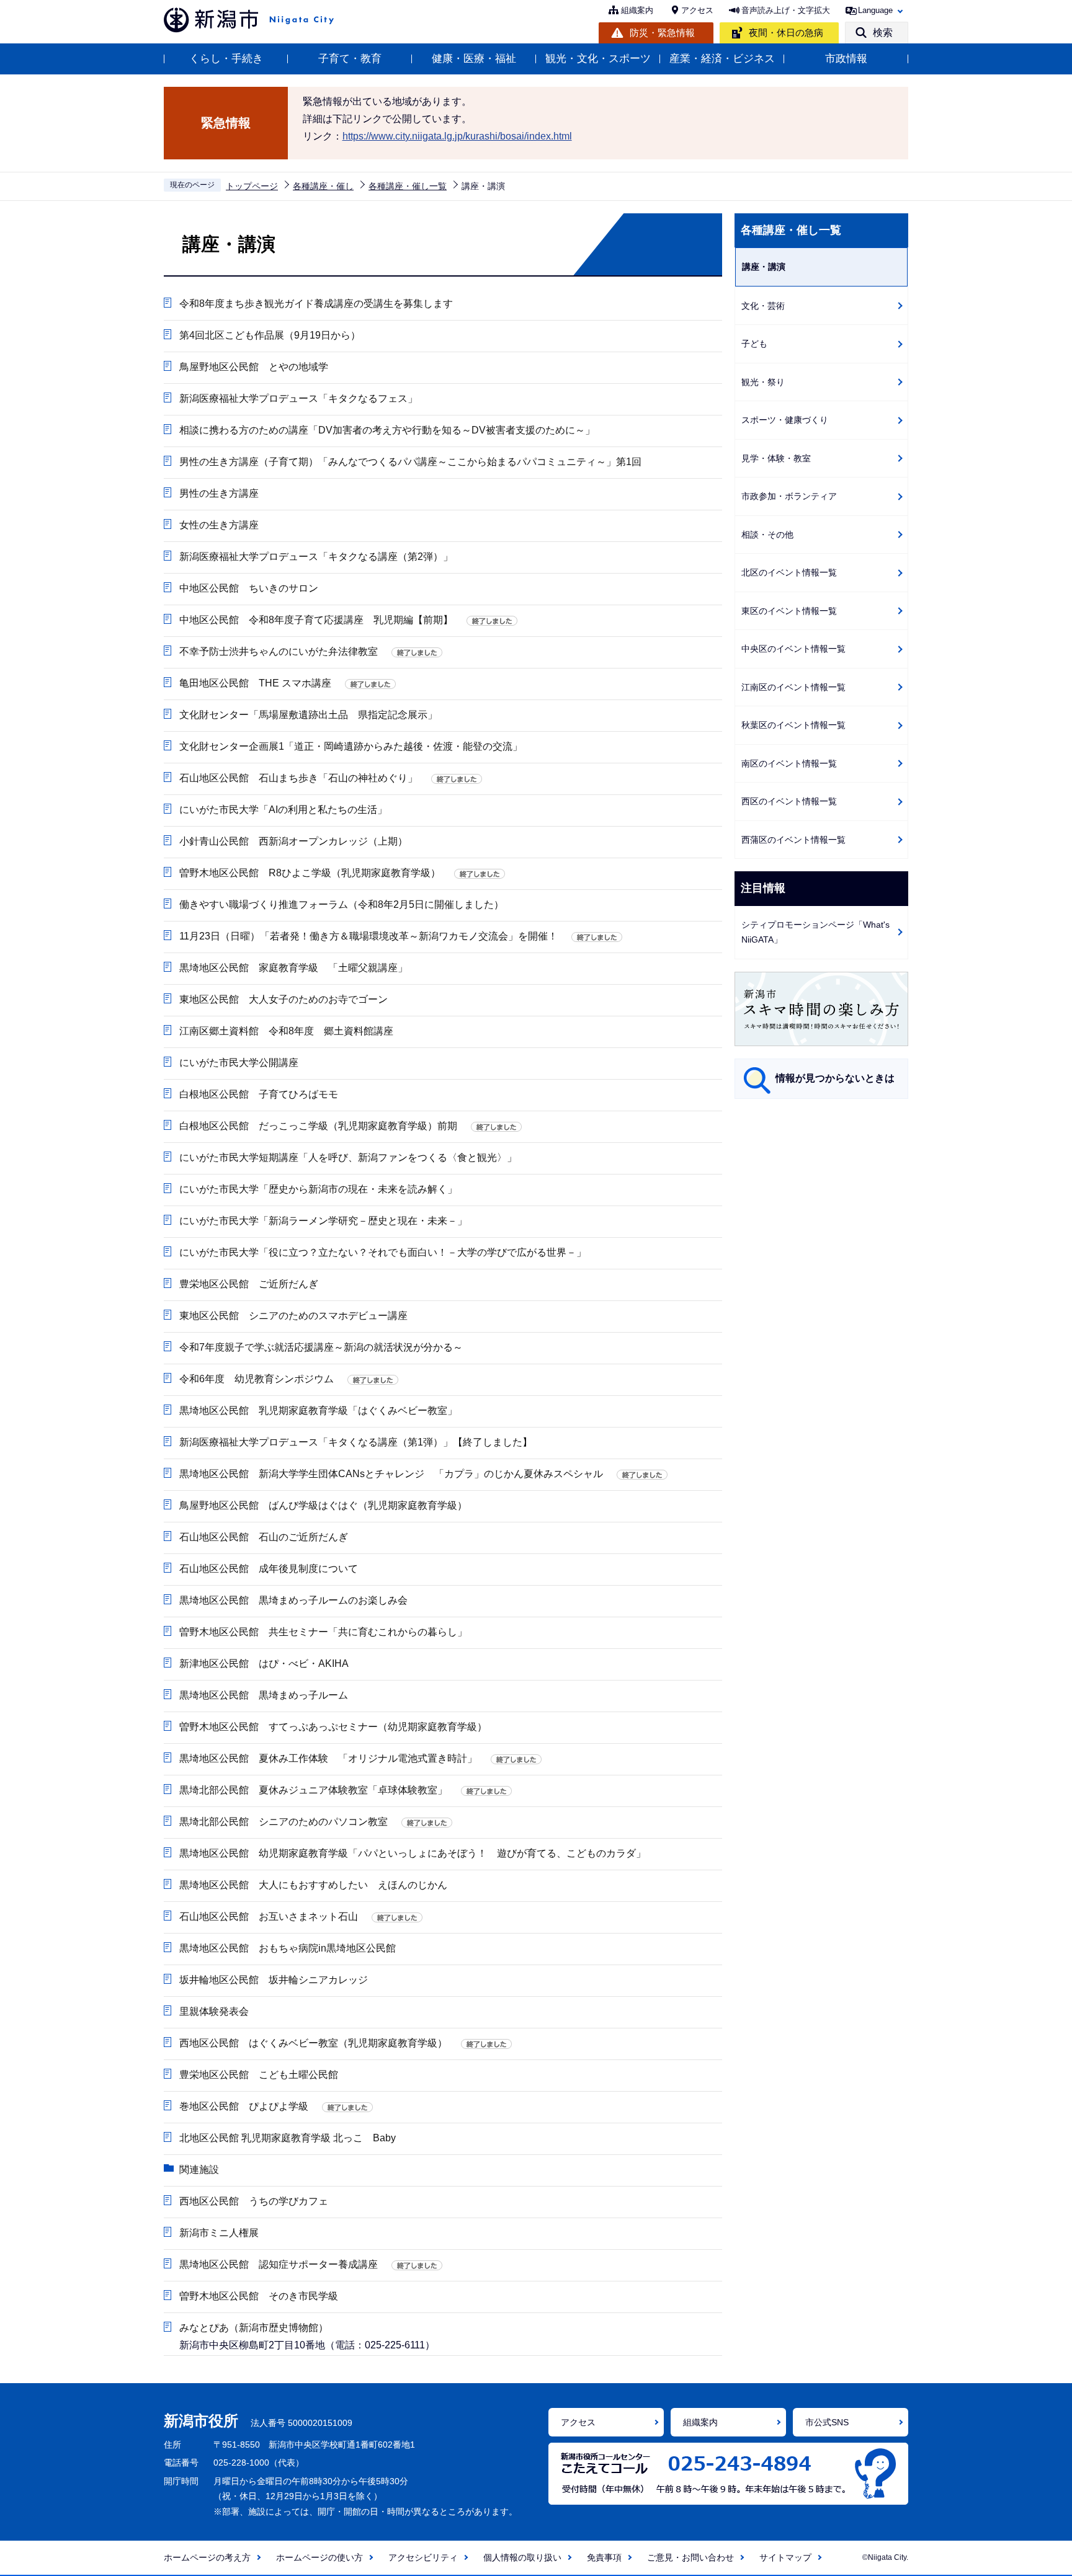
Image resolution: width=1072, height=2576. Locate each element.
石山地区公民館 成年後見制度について (269, 1569)
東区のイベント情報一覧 (789, 611)
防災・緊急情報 (662, 33)
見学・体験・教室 (776, 458)
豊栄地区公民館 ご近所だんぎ (249, 1284)
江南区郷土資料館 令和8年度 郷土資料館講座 (286, 1031)
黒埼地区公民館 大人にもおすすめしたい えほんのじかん (313, 1885)
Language (875, 10)
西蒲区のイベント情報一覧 (793, 840)
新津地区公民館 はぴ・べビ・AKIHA (269, 1663)
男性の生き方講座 (219, 493)
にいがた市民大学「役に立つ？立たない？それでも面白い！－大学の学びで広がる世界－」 (383, 1252)
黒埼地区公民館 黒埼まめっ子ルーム (264, 1695)
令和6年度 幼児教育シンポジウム (257, 1379)
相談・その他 (767, 535)
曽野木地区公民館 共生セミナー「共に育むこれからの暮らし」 (323, 1632)
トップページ (252, 186)
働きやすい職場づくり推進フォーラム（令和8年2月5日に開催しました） (342, 904)
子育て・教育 (350, 59)
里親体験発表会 (214, 2011)
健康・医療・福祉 (474, 59)
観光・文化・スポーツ (598, 59)
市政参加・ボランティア (789, 496)
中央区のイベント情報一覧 (793, 649)
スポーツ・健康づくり (785, 420)
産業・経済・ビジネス (722, 59)
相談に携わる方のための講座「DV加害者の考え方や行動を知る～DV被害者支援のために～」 (387, 430)
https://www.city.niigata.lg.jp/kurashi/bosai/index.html (457, 136)
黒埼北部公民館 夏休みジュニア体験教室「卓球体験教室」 (313, 1790)
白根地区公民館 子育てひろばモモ (259, 1094)
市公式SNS (827, 2422)
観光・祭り (763, 382)
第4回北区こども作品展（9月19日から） (270, 335)
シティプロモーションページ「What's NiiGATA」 (815, 932)
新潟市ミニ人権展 (219, 2233)
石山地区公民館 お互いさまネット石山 (269, 1916)
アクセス (697, 10)
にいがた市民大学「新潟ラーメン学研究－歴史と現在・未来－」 (323, 1221)
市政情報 (846, 59)
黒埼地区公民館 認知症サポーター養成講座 (279, 2264)
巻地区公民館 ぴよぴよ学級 (244, 2106)
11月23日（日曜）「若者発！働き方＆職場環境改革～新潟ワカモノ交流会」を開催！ (368, 936)
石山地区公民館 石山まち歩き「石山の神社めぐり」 (298, 778)
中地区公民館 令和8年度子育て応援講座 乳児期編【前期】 (316, 620)
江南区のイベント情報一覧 (793, 687)
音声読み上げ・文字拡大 (786, 10)
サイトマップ (785, 2557)
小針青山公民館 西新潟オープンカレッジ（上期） (293, 841)
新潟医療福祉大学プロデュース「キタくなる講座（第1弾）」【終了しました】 (356, 1442)
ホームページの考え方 (207, 2557)
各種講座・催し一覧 (408, 186)
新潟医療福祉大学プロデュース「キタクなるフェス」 (298, 398)
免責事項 (604, 2557)
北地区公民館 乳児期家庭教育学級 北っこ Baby (288, 2138)
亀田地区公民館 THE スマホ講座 (255, 683)
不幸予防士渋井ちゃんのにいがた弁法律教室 (279, 651)
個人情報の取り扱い (522, 2557)
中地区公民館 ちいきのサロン (249, 588)
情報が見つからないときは (835, 1078)
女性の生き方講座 (219, 525)
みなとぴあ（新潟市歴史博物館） (254, 2328)
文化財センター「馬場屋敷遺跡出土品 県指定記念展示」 (308, 715)
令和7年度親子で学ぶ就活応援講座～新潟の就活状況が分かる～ (321, 1347)
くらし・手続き (226, 59)
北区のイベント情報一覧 (789, 572)
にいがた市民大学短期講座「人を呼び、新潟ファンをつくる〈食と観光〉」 (348, 1157)
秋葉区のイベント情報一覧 (793, 725)
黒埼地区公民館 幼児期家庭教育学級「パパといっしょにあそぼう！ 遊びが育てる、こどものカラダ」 (413, 1853)
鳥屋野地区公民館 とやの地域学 (254, 367)
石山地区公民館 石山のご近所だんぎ (264, 1537)
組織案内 (637, 10)
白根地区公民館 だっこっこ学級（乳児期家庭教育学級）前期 (318, 1126)
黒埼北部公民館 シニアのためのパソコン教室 (284, 1822)
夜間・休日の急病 (786, 33)
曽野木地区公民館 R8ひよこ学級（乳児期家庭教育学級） (310, 873)
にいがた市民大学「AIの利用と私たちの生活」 (283, 810)
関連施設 (199, 2170)
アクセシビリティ (423, 2557)
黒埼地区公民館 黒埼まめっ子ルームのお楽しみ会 (293, 1600)
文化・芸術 (763, 306)
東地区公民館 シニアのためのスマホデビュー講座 (293, 1316)
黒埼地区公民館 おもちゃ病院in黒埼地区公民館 (288, 1948)
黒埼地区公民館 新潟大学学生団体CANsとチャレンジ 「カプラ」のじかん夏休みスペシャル (391, 1474)
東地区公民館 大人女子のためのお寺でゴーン (284, 999)
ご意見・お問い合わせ (690, 2557)
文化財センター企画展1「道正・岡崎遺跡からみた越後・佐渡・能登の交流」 (351, 746)
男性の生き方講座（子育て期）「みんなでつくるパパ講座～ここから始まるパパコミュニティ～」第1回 (410, 462)
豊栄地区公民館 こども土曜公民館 (259, 2075)
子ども (754, 344)
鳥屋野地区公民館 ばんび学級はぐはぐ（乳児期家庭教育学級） (323, 1505)
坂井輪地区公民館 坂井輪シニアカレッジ (274, 1980)
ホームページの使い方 (319, 2557)
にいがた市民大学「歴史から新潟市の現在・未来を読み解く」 (318, 1189)
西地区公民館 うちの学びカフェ (254, 2201)
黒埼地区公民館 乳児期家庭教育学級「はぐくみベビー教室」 (318, 1410)
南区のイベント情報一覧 (789, 763)
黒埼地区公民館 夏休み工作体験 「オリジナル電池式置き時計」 (328, 1758)
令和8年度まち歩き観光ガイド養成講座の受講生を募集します (316, 304)
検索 (883, 33)
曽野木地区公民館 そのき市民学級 (259, 2296)
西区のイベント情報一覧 (789, 801)
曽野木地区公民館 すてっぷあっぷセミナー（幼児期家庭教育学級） (333, 1727)
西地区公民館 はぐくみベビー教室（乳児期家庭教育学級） (313, 2043)
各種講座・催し (323, 186)
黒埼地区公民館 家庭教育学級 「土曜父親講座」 (293, 968)
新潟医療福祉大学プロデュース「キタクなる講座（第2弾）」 (316, 557)
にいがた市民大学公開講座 (239, 1063)
